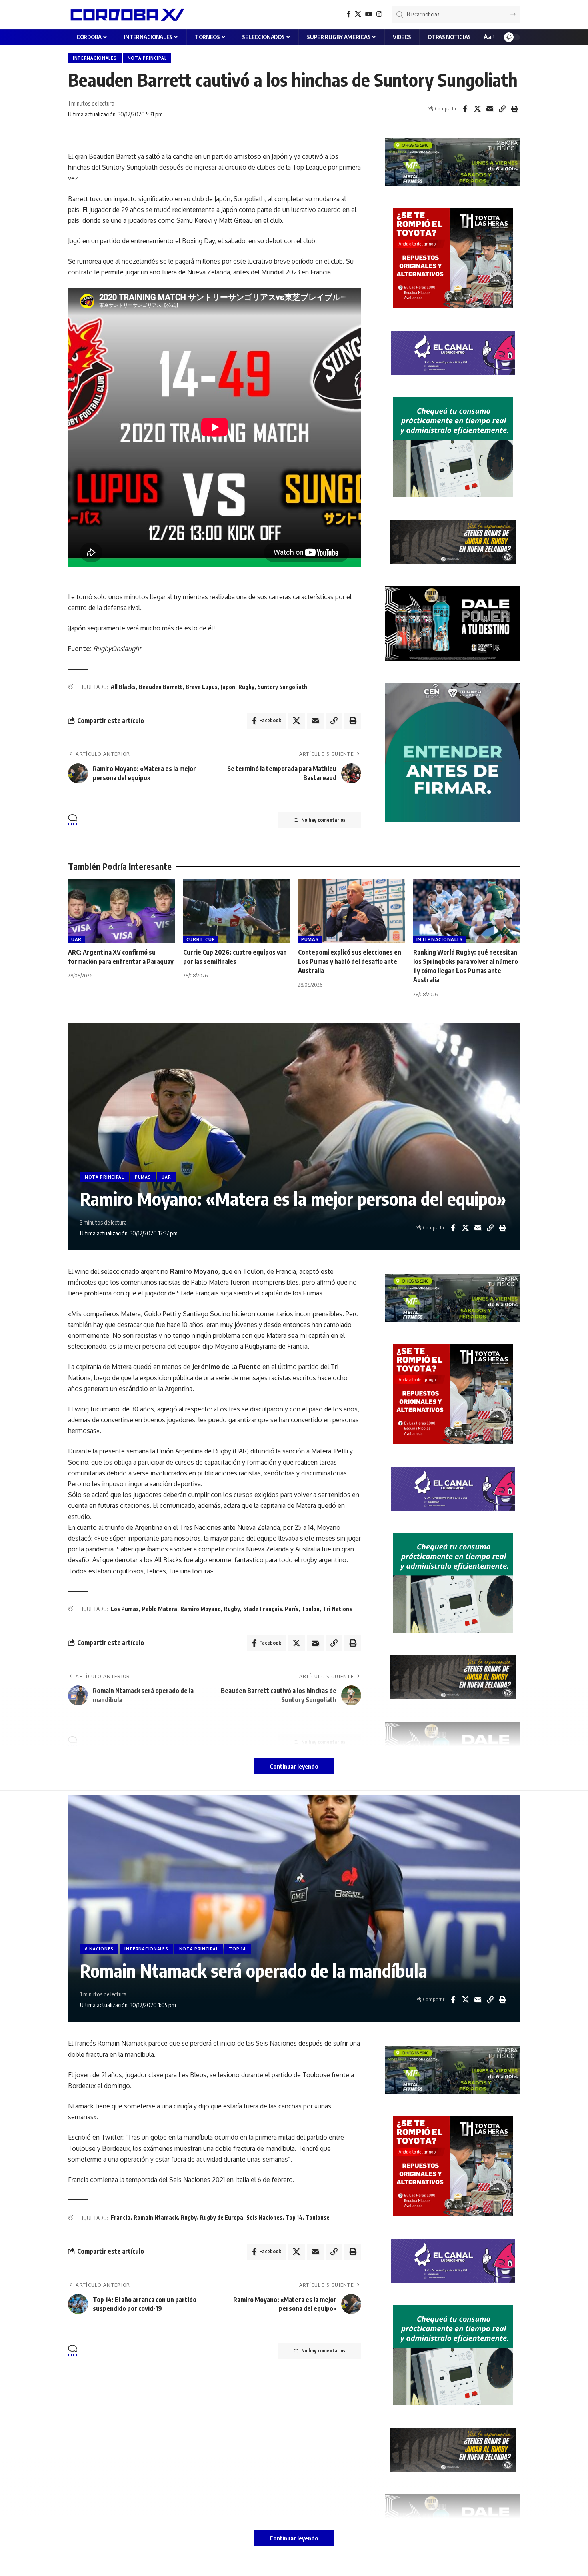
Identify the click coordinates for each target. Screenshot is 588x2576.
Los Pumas (125, 1609)
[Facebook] (349, 14)
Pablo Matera (160, 1609)
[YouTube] (369, 14)
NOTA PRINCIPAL (147, 58)
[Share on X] (477, 109)
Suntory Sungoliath (282, 687)
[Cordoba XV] (126, 14)
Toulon (311, 1609)
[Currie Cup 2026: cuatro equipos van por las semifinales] (237, 911)
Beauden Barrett (161, 687)
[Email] (490, 109)
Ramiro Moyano (201, 1609)
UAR (76, 939)
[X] (358, 14)
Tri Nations (337, 1609)
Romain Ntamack (156, 2217)
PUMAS (310, 939)
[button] (489, 37)
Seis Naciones (264, 2217)
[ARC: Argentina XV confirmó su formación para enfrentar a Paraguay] (122, 911)
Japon (228, 687)
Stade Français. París (271, 1609)
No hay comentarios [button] (323, 820)
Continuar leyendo (294, 1766)
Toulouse (318, 2217)
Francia (121, 2217)
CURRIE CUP (201, 939)
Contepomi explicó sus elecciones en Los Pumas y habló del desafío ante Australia (350, 961)
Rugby (246, 687)
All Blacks (123, 687)
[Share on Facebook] (465, 109)
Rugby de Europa (222, 2217)
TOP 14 (237, 1949)
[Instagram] (379, 14)
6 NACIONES (99, 1949)
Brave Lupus (202, 687)
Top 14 (294, 2217)
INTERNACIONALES (95, 58)
